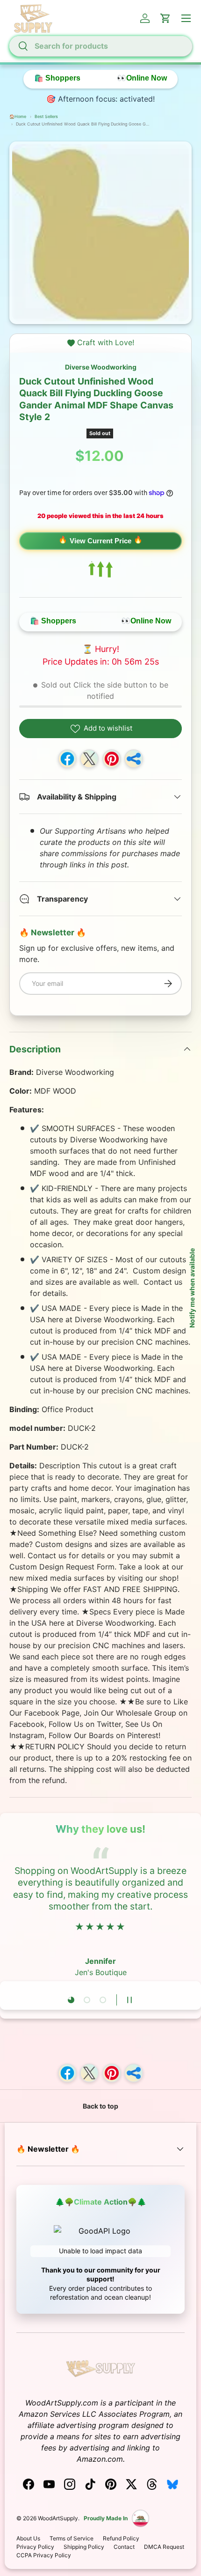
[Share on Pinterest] (112, 759)
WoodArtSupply (58, 2518)
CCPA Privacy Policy (44, 2555)
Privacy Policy (35, 2547)
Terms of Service (72, 2538)
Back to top (100, 2106)
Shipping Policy (84, 2547)
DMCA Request (164, 2547)
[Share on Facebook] (67, 759)
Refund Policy (121, 2538)
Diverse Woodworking (101, 367)
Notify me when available (192, 1288)
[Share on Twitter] (89, 759)
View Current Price (100, 541)
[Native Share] (134, 759)
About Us (28, 2538)
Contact (124, 2547)
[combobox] (100, 46)
